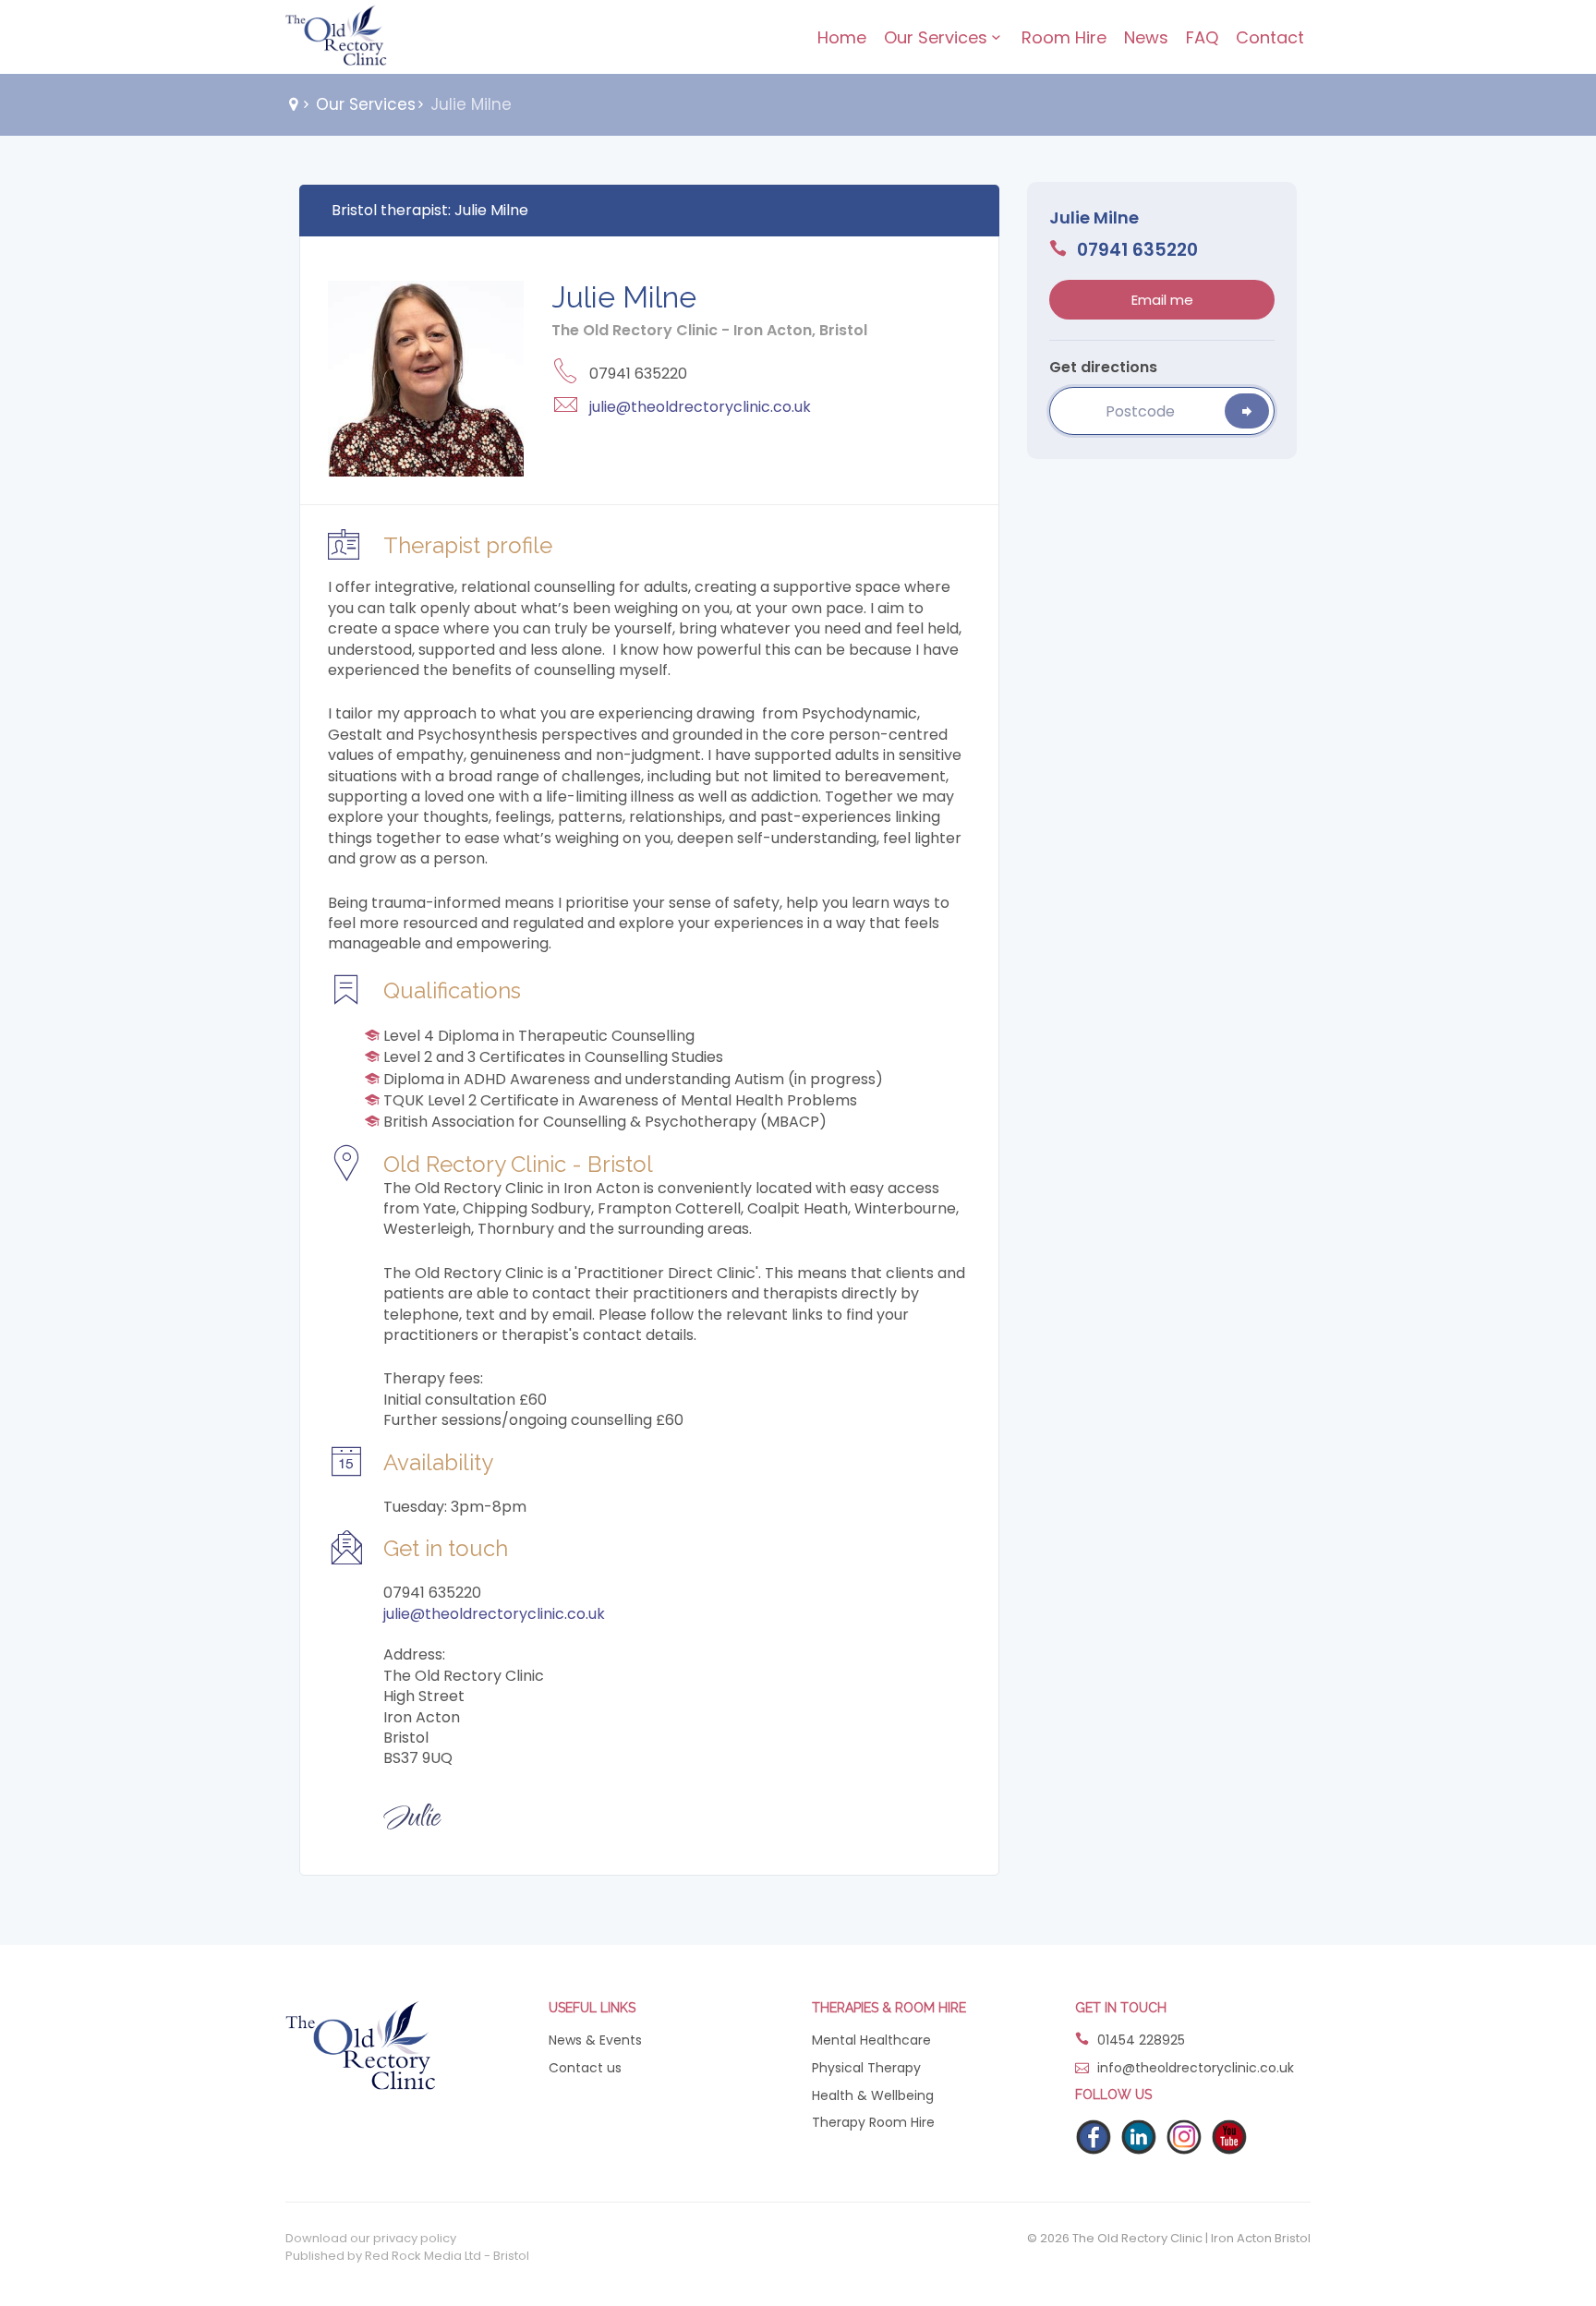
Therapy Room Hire (873, 2123)
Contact (1270, 37)
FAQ (1202, 37)
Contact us (585, 2068)
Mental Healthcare (871, 2040)
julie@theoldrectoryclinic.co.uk (700, 407)
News (1146, 37)
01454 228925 (1139, 2040)
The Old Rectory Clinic (336, 37)
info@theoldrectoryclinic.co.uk (1196, 2068)
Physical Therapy (866, 2068)
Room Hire (1064, 37)
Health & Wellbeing (873, 2096)
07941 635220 (1135, 250)
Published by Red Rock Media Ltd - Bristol (407, 2256)
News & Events (595, 2040)
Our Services (936, 37)
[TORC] (361, 2044)
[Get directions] (1247, 411)
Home (842, 37)
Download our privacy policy (371, 2239)
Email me (1162, 300)
